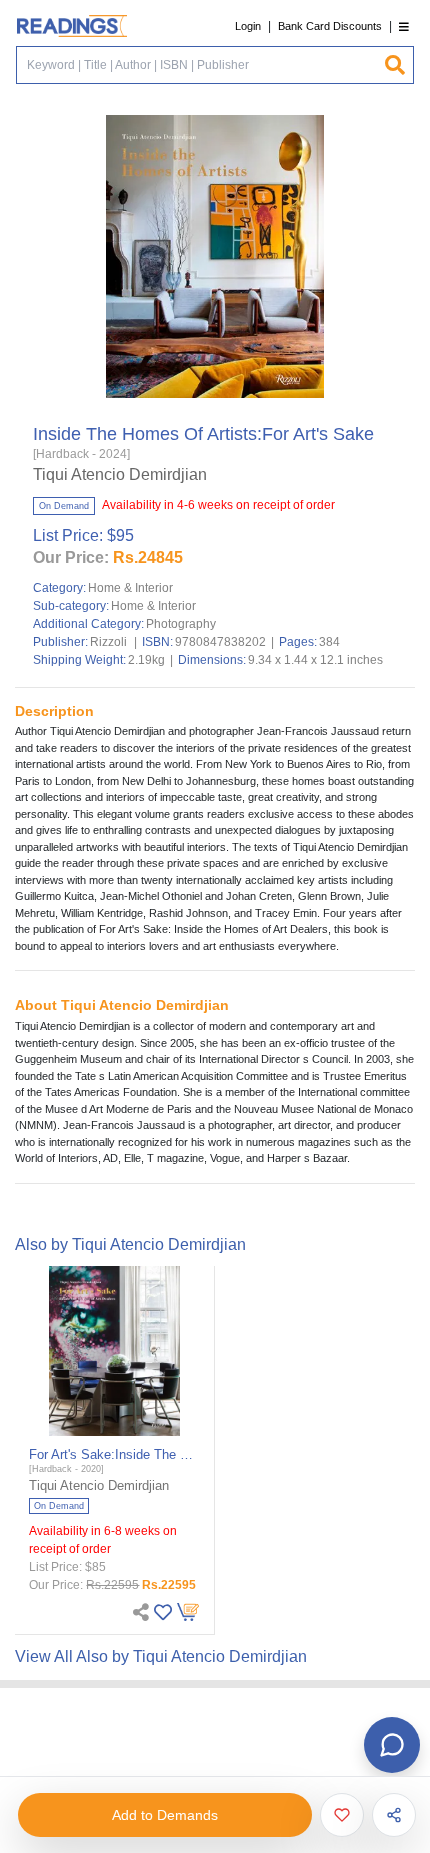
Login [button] (248, 26)
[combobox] (200, 65)
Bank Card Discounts (330, 26)
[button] (404, 26)
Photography (181, 624)
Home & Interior (130, 588)
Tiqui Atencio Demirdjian (120, 474)
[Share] (394, 1815)
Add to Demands (165, 1815)
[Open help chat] (392, 1745)
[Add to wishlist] (342, 1815)
